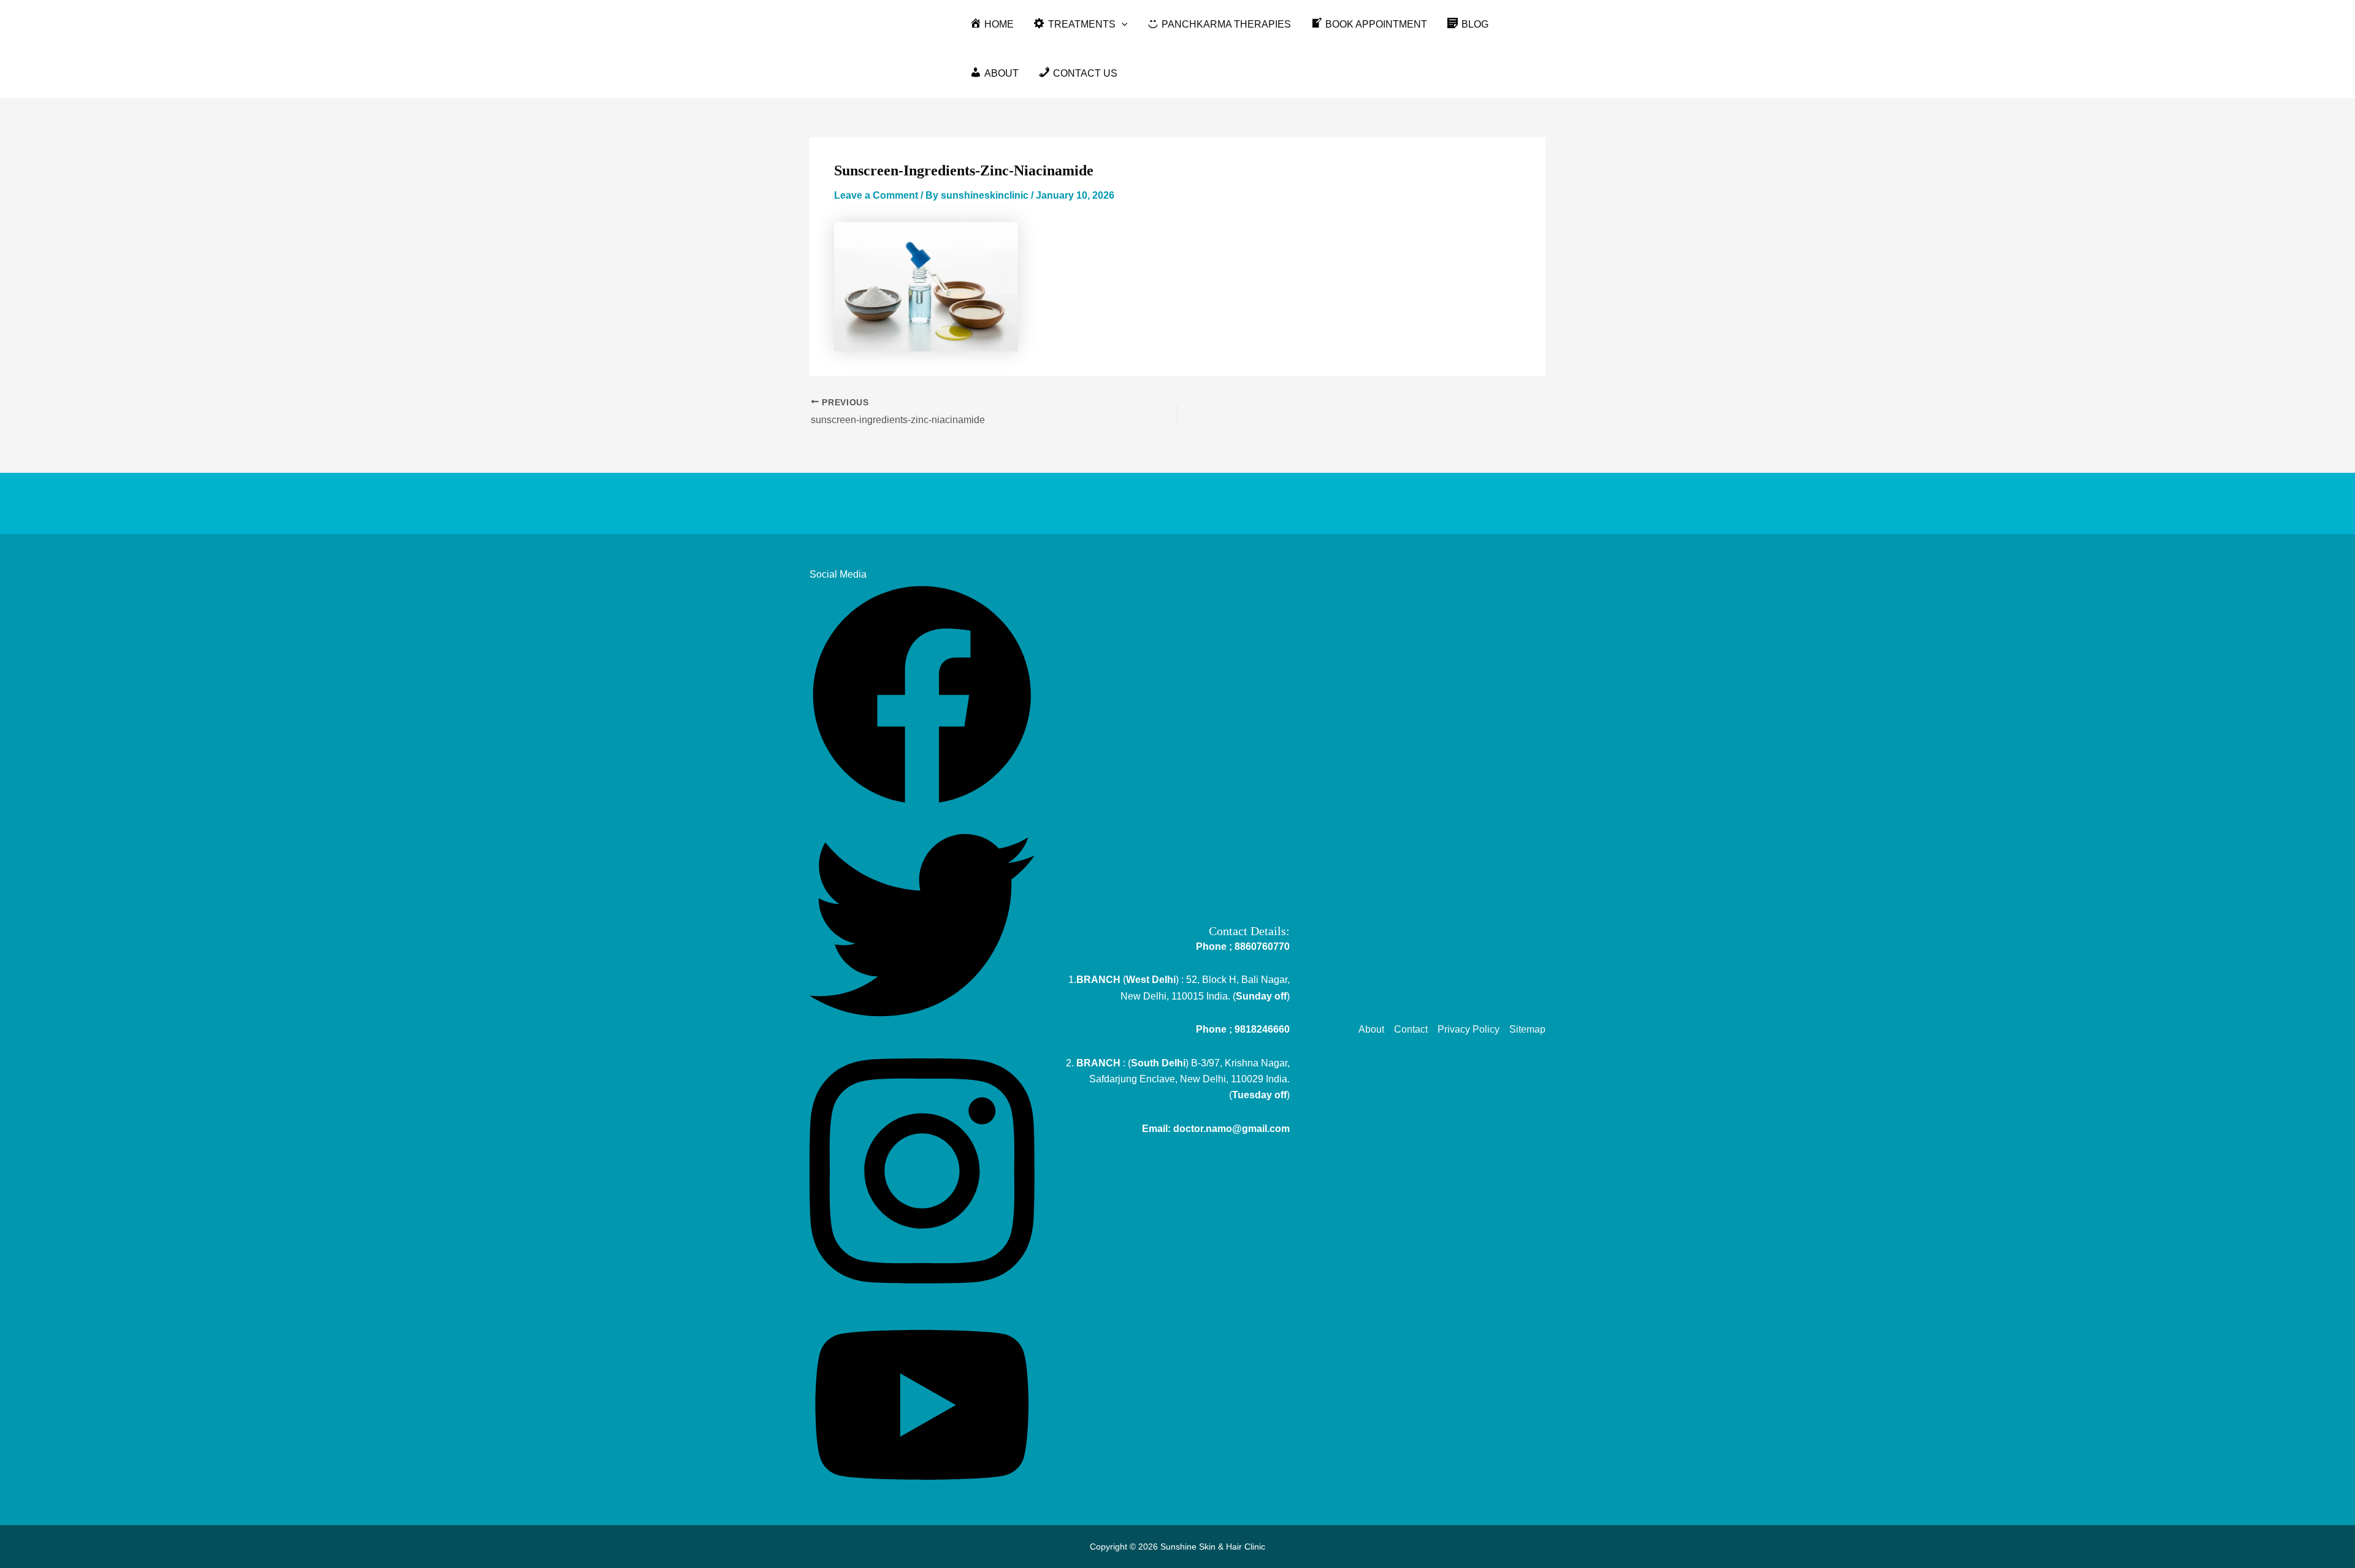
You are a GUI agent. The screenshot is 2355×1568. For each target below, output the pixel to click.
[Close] (1277, 916)
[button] (1122, 25)
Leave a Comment (876, 195)
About (1371, 1029)
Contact (1411, 1029)
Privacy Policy (1469, 1029)
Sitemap (1527, 1029)
